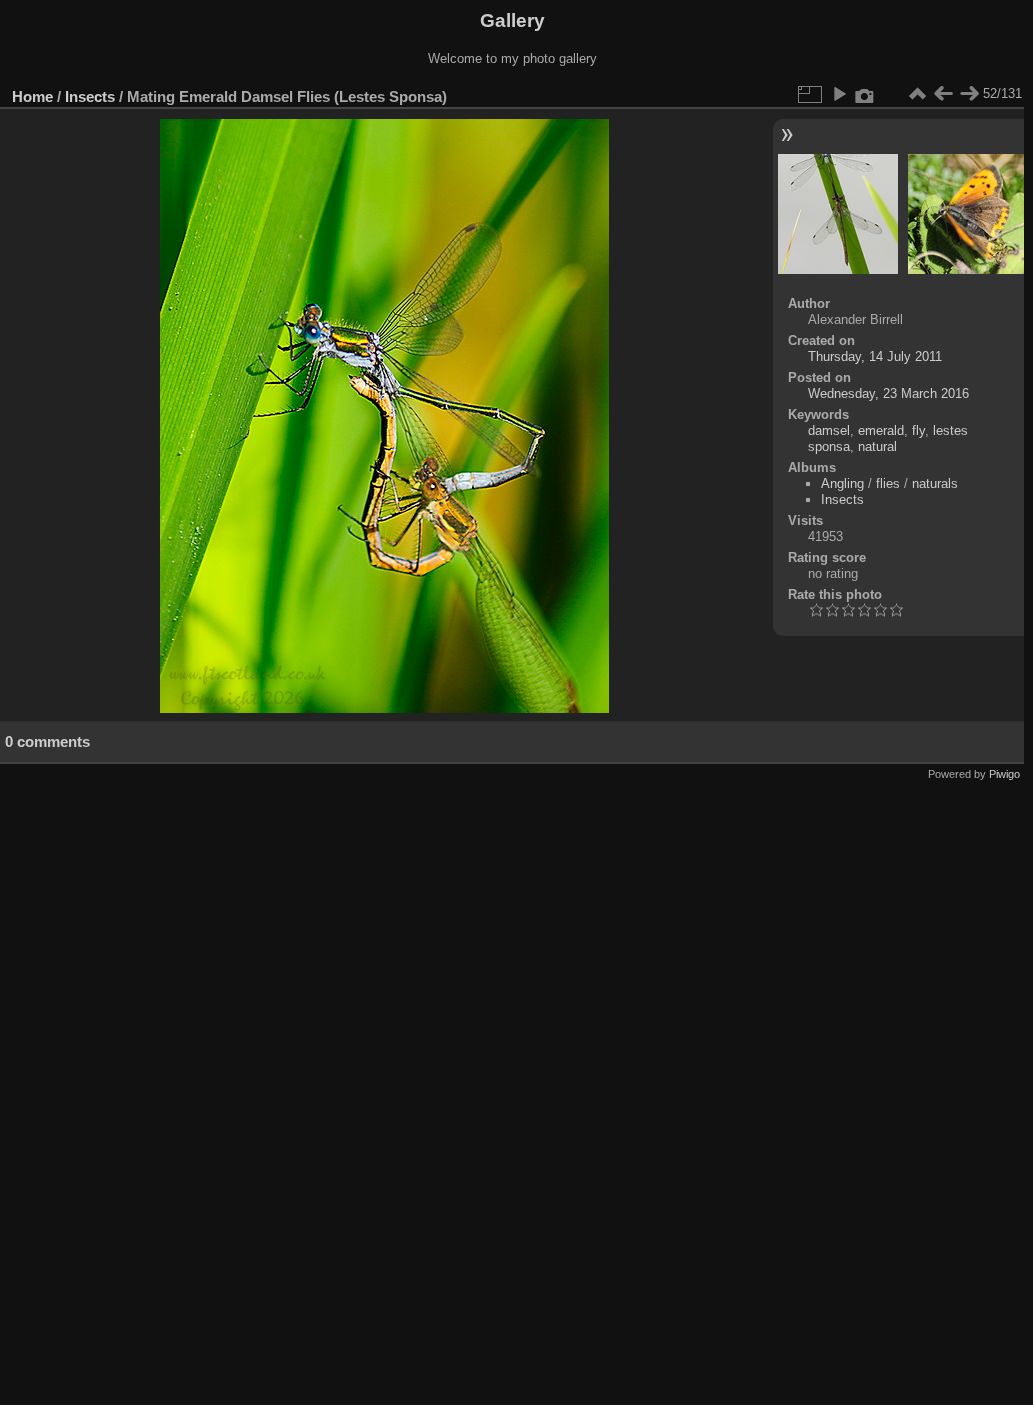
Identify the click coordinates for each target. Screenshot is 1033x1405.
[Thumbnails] (917, 94)
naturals (935, 483)
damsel (829, 430)
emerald (881, 430)
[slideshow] (839, 94)
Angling (842, 483)
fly (918, 430)
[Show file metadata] (865, 94)
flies (888, 483)
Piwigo (1004, 774)
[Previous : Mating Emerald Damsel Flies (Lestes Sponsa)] (943, 94)
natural (877, 446)
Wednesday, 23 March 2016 (888, 393)
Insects (90, 96)
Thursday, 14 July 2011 (875, 356)
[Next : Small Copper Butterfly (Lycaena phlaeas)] (969, 94)
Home (32, 96)
